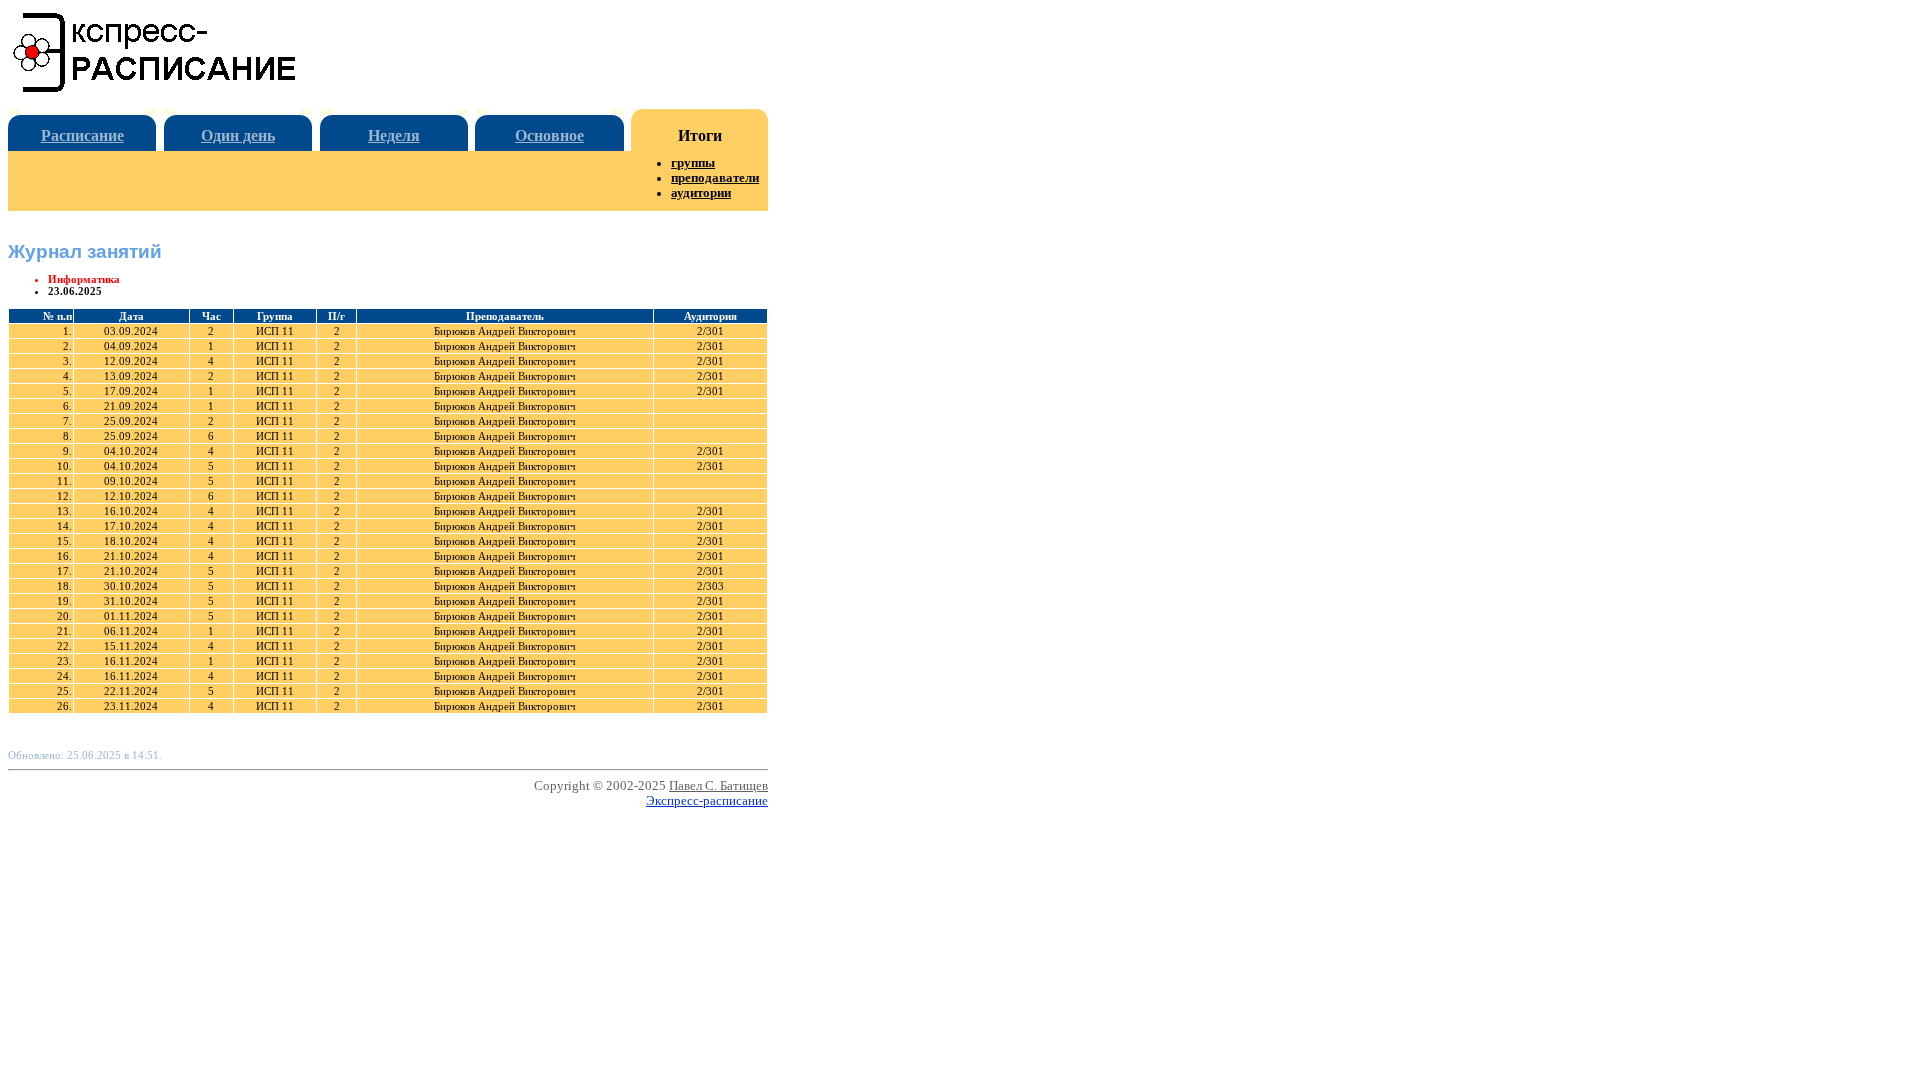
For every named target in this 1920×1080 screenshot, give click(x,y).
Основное (549, 135)
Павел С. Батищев (718, 786)
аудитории (701, 193)
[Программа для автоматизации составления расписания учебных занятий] (155, 88)
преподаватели (715, 178)
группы (693, 163)
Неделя (394, 135)
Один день (238, 135)
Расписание (82, 135)
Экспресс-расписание (707, 801)
